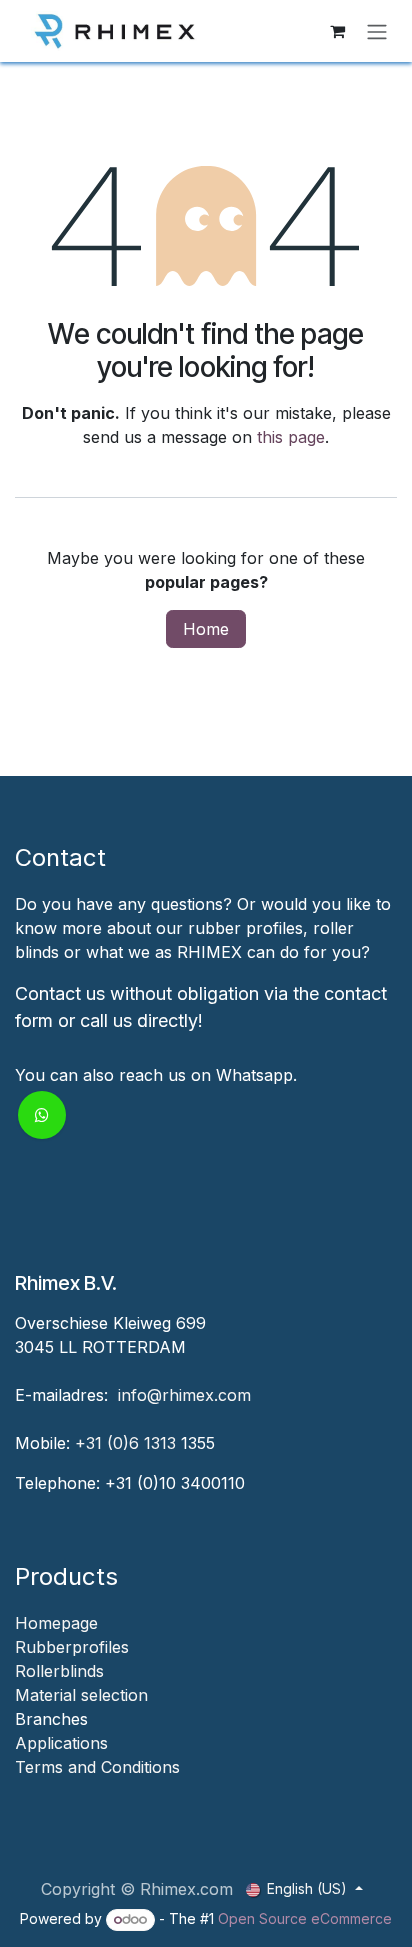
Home (206, 629)
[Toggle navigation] (377, 31)
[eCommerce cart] (337, 31)
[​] (17, 1791)
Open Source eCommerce (305, 1918)
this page (291, 437)
